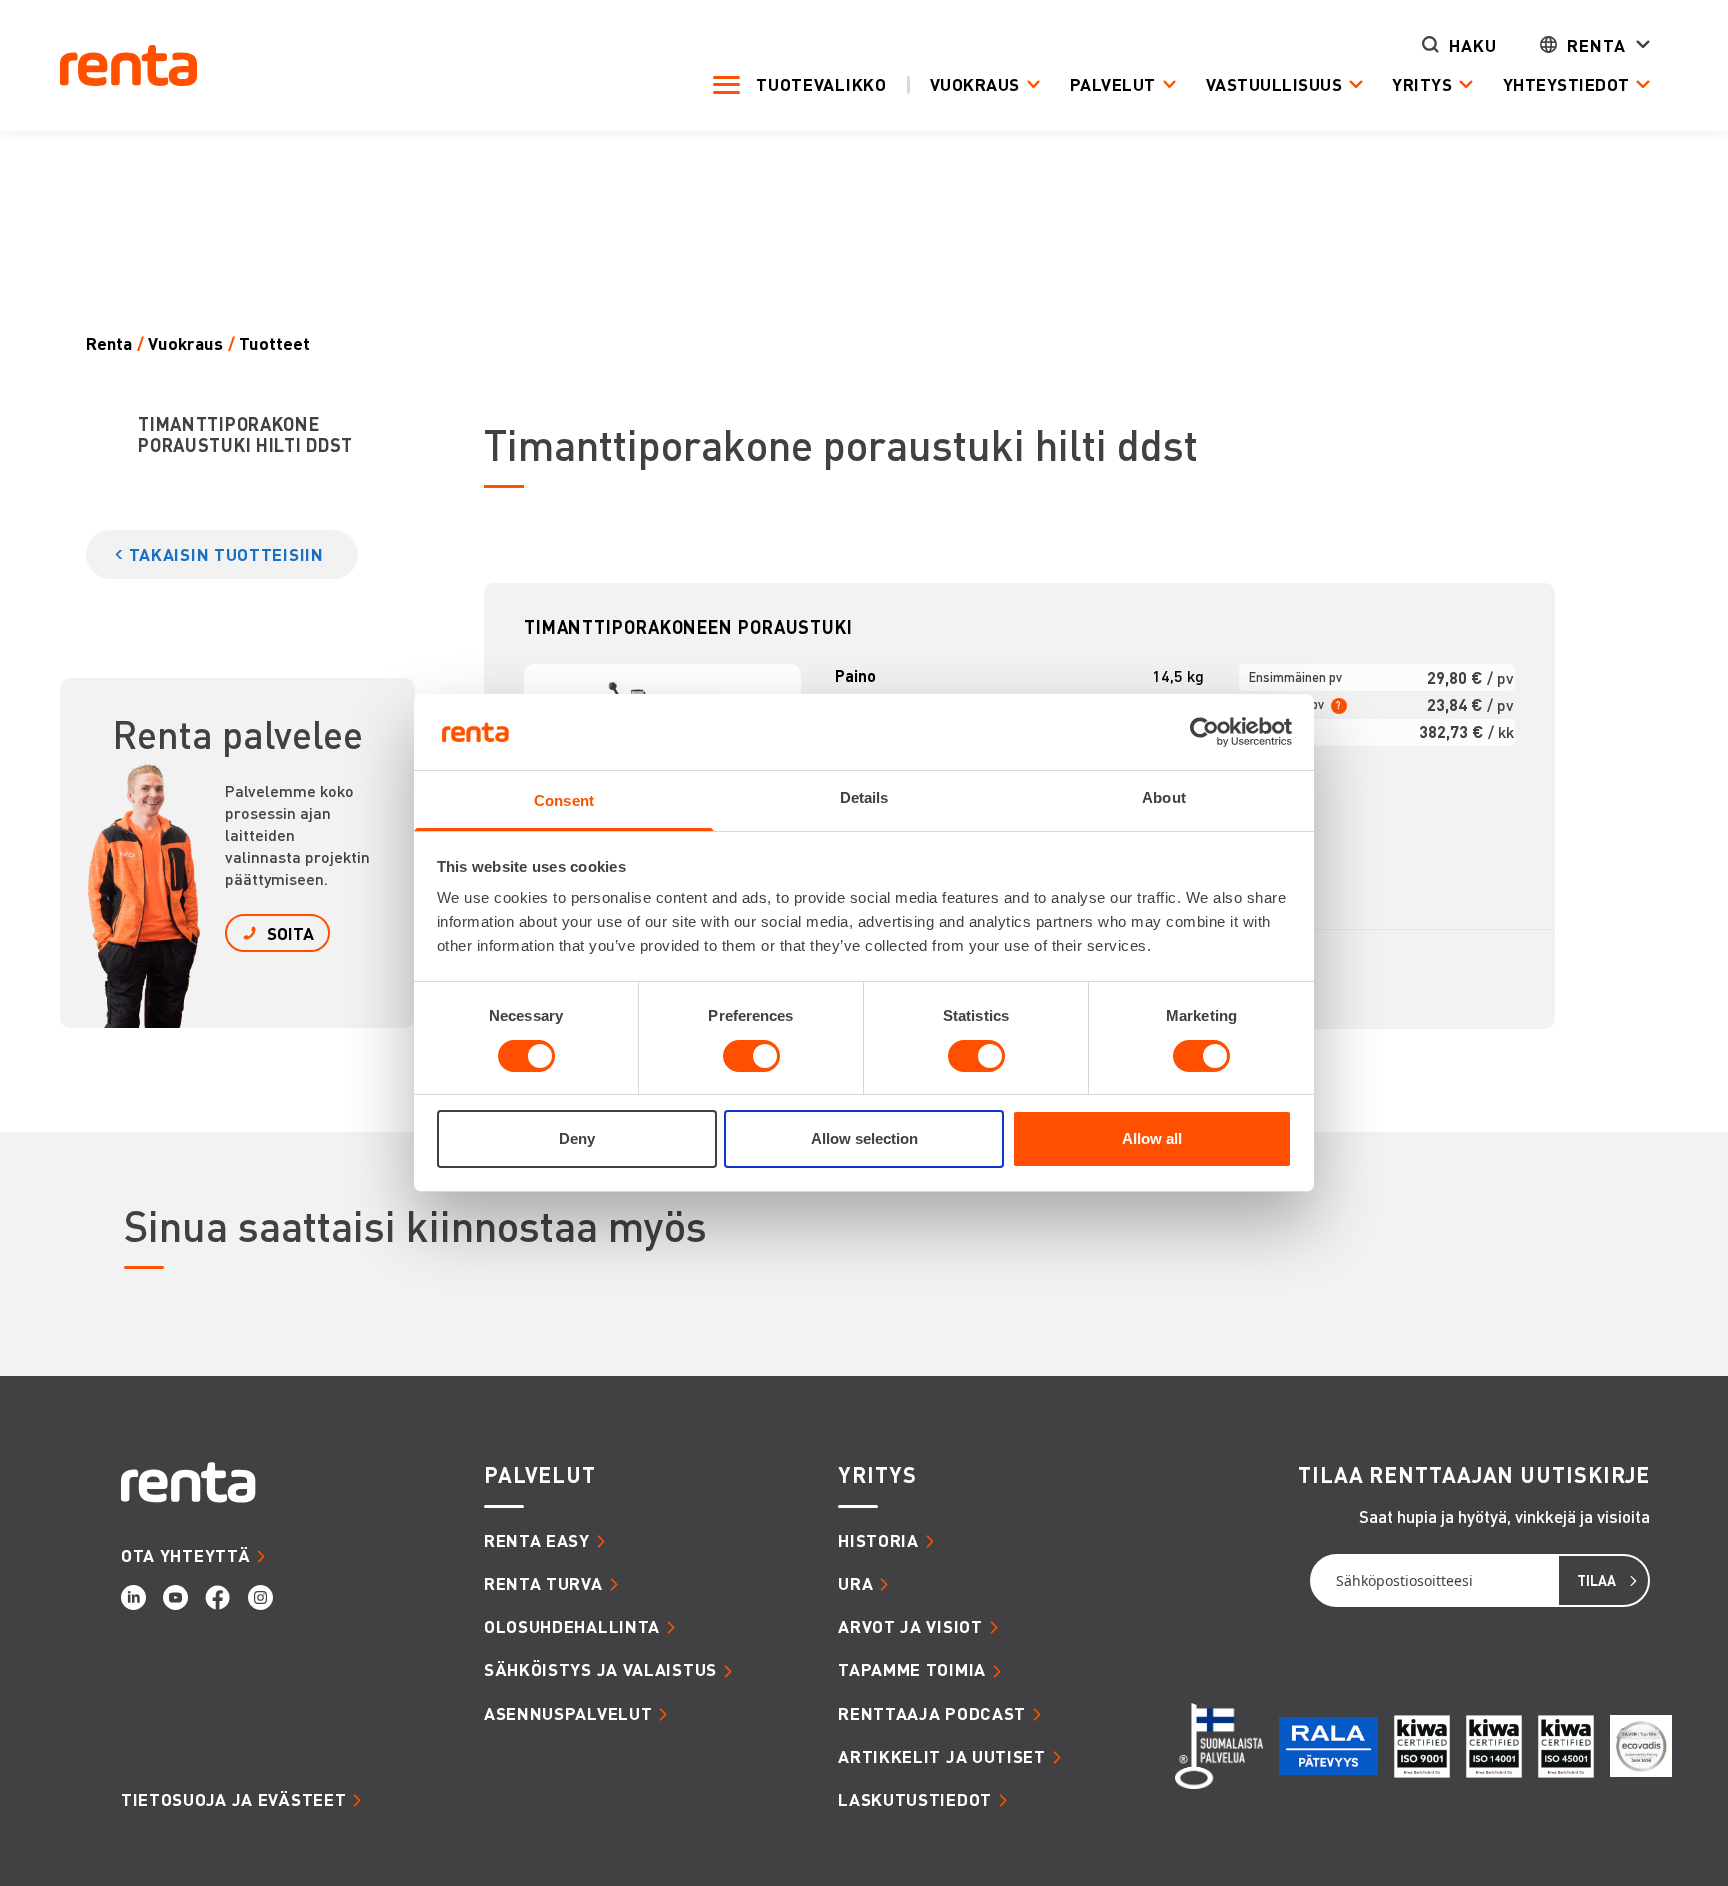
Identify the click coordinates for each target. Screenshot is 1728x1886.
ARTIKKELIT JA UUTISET (942, 1756)
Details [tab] (864, 798)
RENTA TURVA (543, 1583)
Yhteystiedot (1566, 84)
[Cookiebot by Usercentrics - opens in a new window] (1204, 732)
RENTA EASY (537, 1540)
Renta (1596, 45)
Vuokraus (975, 84)
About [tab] (1164, 798)
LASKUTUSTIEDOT (915, 1799)
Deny (577, 1139)
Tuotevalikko (821, 84)
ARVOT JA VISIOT (910, 1626)
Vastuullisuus (1274, 84)
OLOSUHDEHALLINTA (572, 1626)
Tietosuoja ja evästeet (233, 1799)
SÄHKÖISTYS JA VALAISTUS (600, 1669)
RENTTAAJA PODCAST (932, 1713)
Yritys (1422, 84)
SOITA (290, 933)
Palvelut (1113, 84)
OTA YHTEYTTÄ (185, 1555)
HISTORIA (878, 1540)
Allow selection (864, 1139)
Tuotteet (274, 343)
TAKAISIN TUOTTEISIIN (226, 554)
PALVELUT (540, 1475)
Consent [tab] (564, 801)
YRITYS (877, 1475)
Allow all (1152, 1139)
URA (855, 1583)
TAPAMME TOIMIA (912, 1669)
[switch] (751, 1056)
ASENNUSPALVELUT (568, 1713)
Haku (1473, 45)
